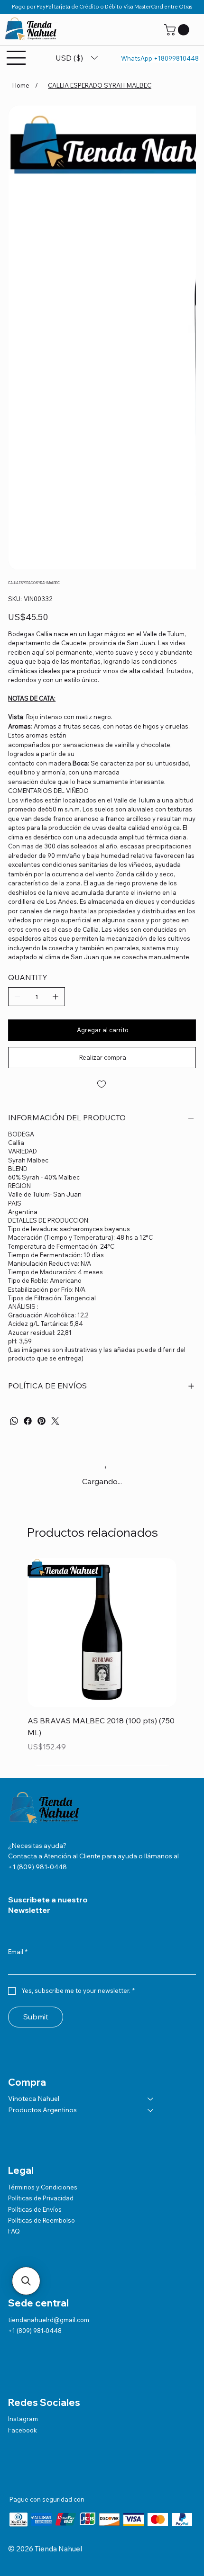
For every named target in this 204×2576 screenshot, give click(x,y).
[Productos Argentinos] (151, 2110)
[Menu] (17, 58)
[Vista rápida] (102, 1632)
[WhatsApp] (14, 1421)
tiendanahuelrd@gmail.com (49, 2320)
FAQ (14, 2231)
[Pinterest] (42, 1421)
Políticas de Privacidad (41, 2198)
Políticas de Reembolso (42, 2220)
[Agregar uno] (56, 997)
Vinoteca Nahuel (34, 2099)
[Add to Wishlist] (102, 1084)
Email (18, 1952)
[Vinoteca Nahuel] (151, 2099)
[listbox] (77, 58)
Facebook (23, 2430)
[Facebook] (28, 1421)
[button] (178, 30)
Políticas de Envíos (35, 2209)
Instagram (23, 2419)
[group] (102, 1662)
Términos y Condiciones (43, 2187)
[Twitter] (55, 1421)
